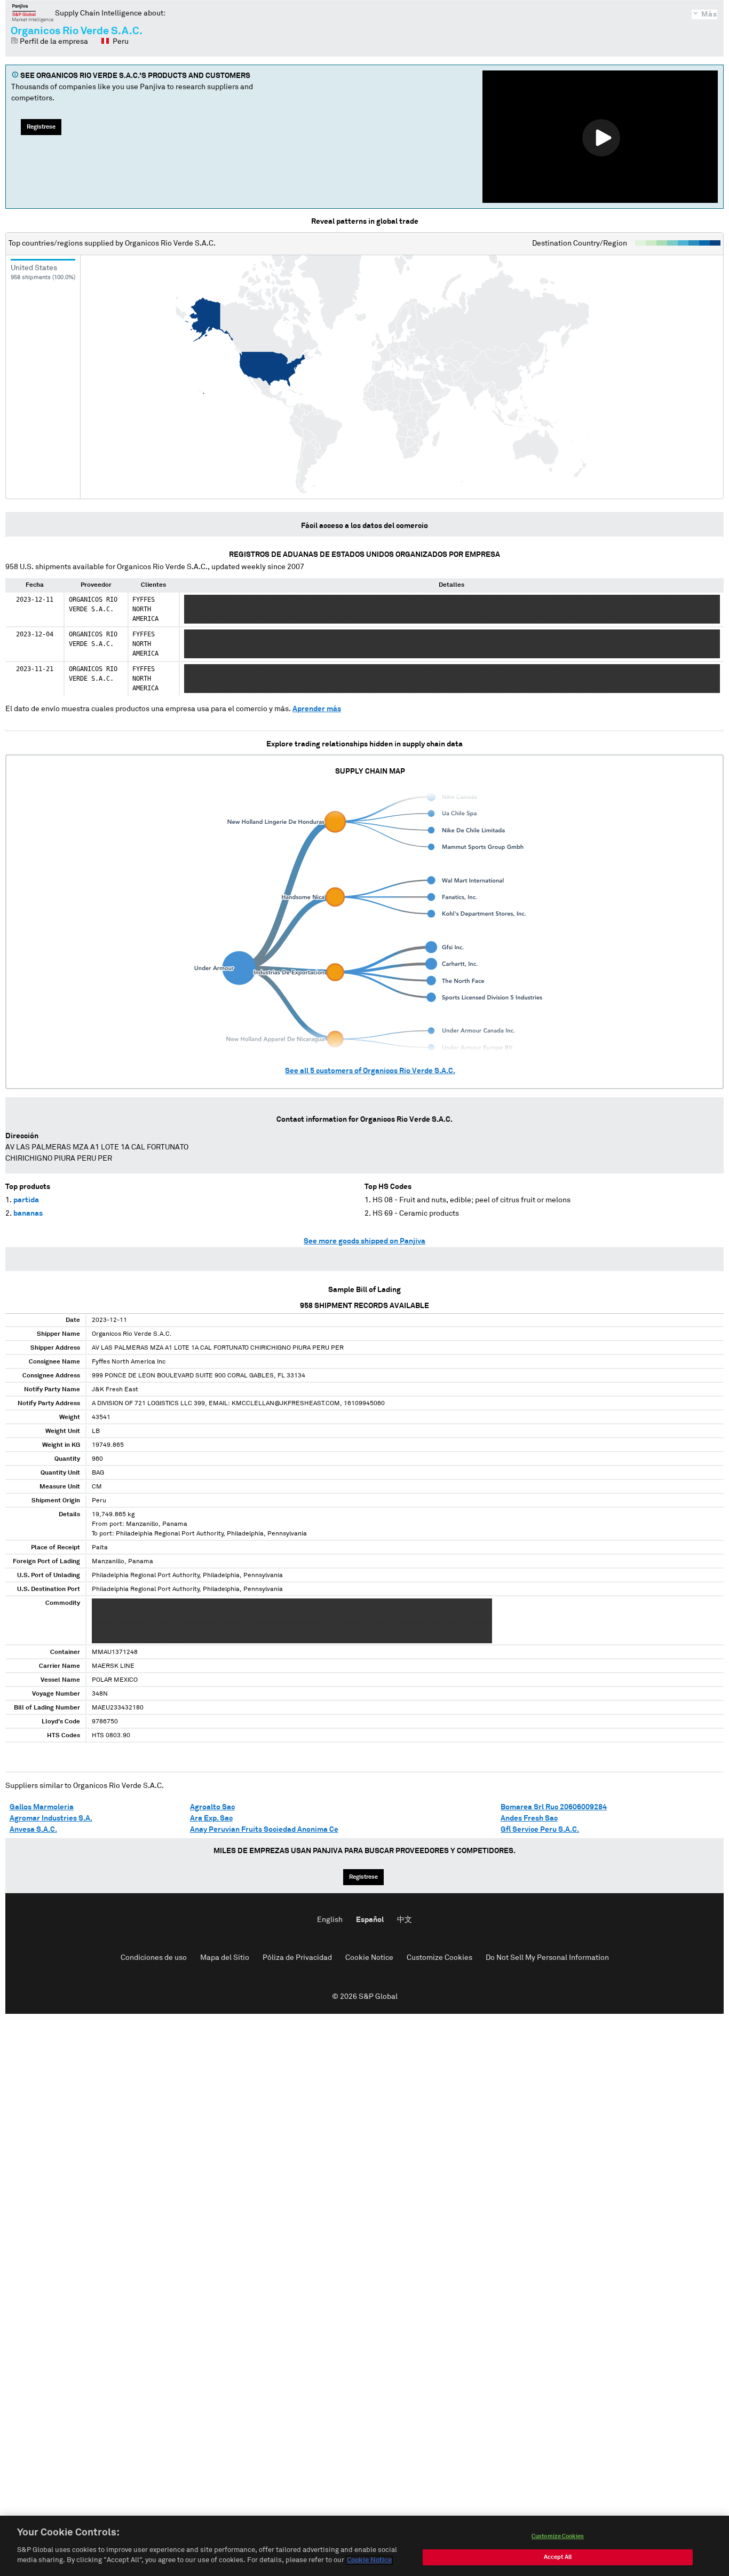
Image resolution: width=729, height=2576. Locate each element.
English (330, 1920)
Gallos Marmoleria (42, 1807)
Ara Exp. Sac (211, 1818)
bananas (28, 1214)
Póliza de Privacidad (297, 1958)
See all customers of (370, 1071)
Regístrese (41, 127)
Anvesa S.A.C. (33, 1830)
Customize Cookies (439, 1958)
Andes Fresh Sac (529, 1818)
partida (26, 1200)
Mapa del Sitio (225, 1958)
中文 (405, 1920)
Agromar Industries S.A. (51, 1818)
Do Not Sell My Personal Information (547, 1958)
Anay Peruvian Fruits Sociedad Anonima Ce (264, 1830)
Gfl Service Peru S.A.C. (540, 1830)
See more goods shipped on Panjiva (364, 1241)
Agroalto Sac (212, 1807)
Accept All (558, 2557)
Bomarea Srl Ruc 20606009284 (554, 1807)
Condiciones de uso (154, 1958)
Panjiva (33, 13)
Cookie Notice (369, 1958)
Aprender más (317, 709)
